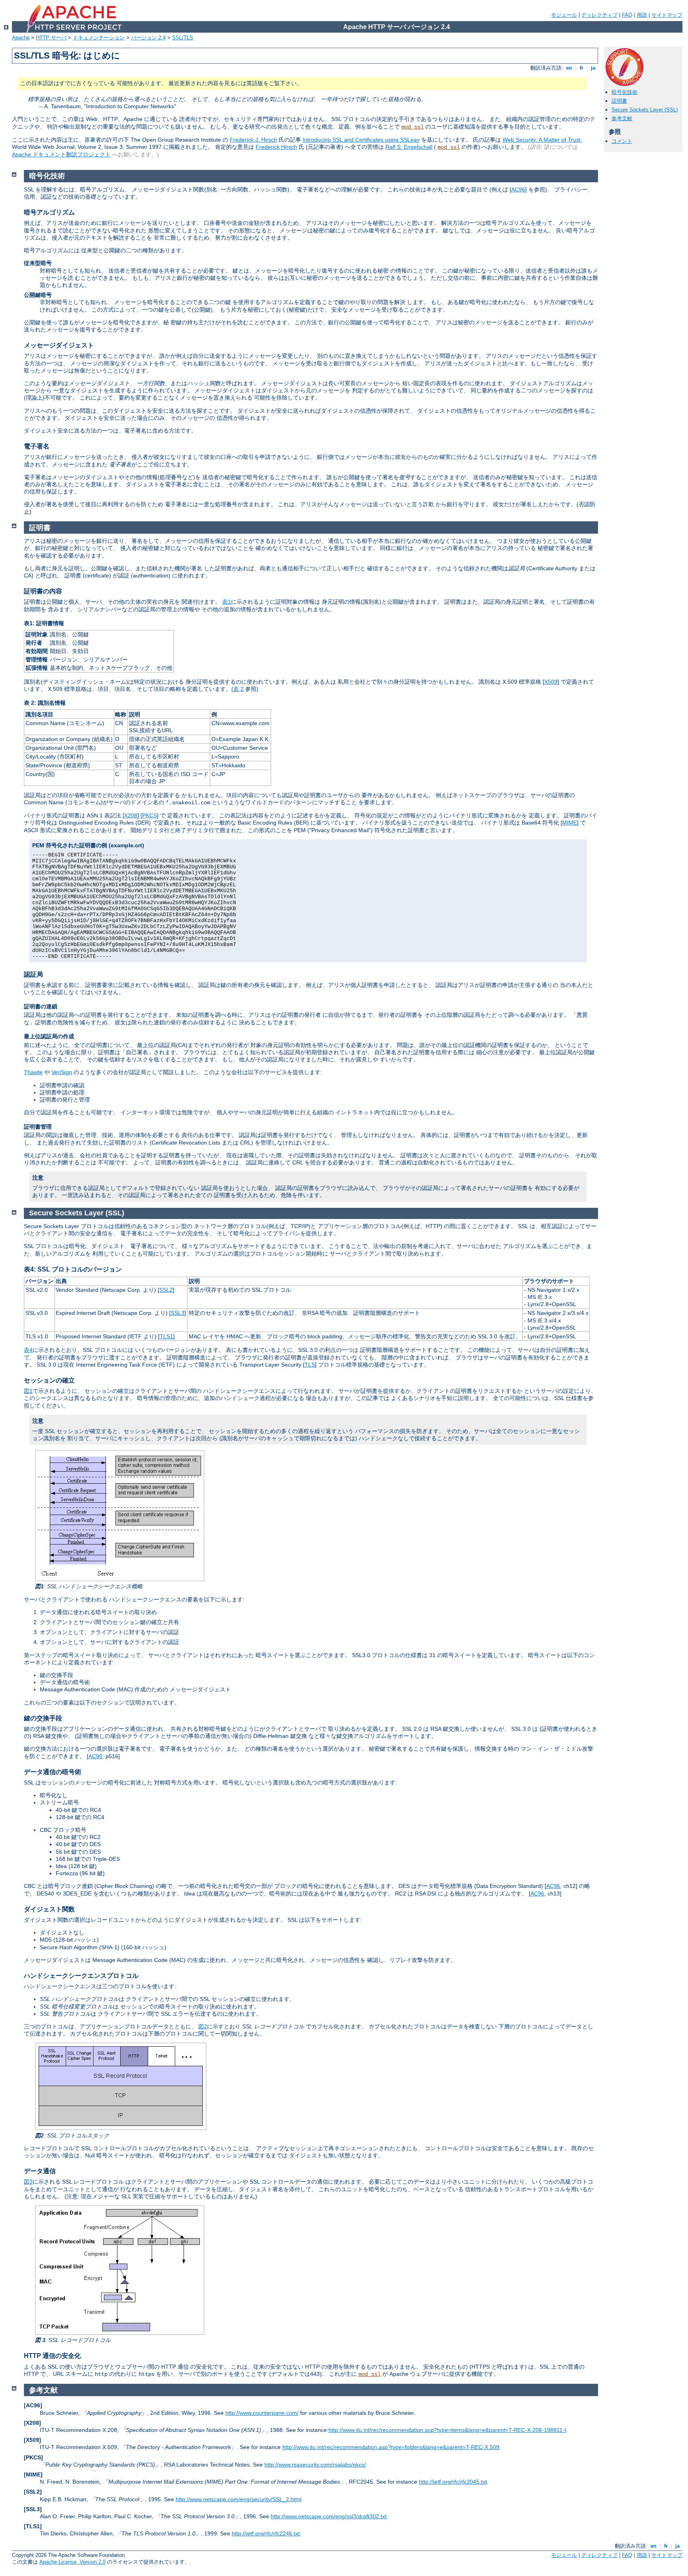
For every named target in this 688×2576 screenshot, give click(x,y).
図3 (28, 2182)
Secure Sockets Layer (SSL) (645, 110)
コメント (622, 141)
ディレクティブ (599, 15)
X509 (551, 682)
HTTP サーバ (51, 38)
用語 (642, 15)
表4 (28, 1350)
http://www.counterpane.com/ (262, 2413)
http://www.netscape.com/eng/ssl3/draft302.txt (329, 2516)
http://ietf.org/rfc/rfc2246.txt (266, 2533)
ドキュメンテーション (99, 38)
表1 (227, 602)
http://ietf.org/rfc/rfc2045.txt (453, 2482)
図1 (28, 1391)
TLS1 (166, 1336)
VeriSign (62, 1072)
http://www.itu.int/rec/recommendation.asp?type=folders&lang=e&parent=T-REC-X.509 (391, 2447)
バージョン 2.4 (148, 38)
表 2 (238, 689)
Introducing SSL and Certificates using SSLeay (361, 140)
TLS (310, 1365)
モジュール (564, 15)
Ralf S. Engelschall (409, 147)
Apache (21, 38)
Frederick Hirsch (276, 147)
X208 (131, 815)
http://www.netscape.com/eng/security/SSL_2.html (238, 2499)
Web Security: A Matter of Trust (541, 140)
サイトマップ (667, 15)
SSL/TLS (183, 38)
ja (593, 68)
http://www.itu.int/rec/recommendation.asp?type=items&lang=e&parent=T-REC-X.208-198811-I (447, 2430)
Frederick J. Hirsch (253, 140)
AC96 (518, 189)
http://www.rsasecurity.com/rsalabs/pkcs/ (315, 2465)
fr (581, 68)
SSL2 (166, 1290)
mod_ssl (412, 127)
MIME (570, 823)
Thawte (33, 1072)
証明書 (619, 101)
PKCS (150, 815)
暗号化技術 (624, 92)
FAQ (627, 15)
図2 (203, 2026)
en (569, 68)
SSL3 (178, 1313)
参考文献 (622, 118)
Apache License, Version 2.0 (72, 2562)
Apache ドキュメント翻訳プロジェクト (61, 154)
